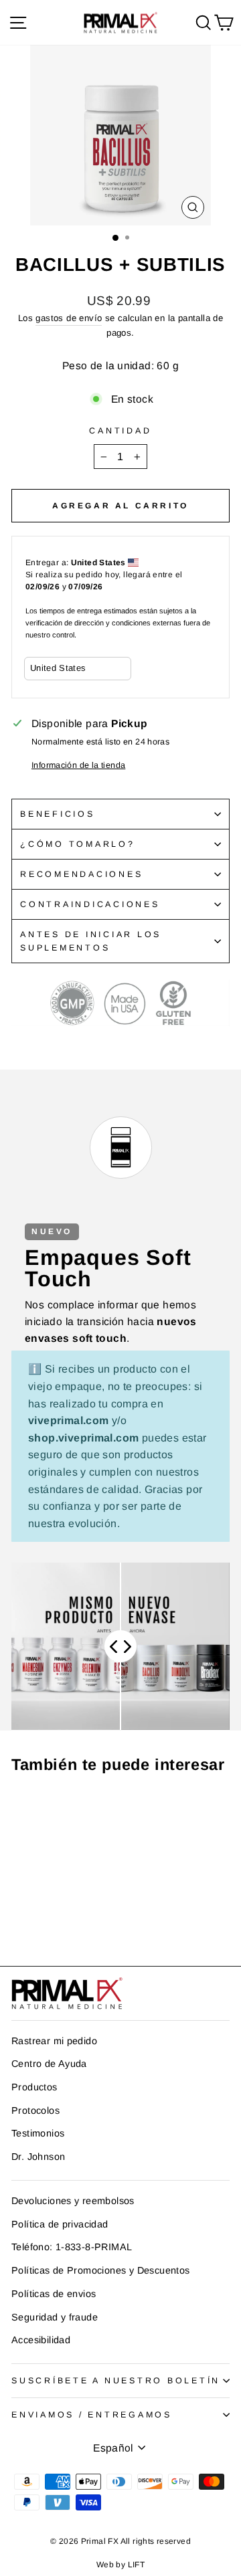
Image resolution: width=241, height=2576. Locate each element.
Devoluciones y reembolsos (73, 2201)
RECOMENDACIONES (81, 874)
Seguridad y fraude (55, 2317)
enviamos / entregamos (92, 2415)
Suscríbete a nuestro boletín (116, 2381)
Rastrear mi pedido (54, 2041)
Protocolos (35, 2110)
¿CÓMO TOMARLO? (78, 844)
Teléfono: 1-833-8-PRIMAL (72, 2247)
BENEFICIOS (58, 814)
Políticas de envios (54, 2294)
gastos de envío (69, 318)
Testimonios (38, 2133)
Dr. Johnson (38, 2157)
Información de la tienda (78, 765)
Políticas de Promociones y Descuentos (100, 2270)
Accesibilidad (41, 2340)
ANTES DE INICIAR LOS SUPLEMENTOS (91, 941)
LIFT (137, 2565)
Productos (34, 2087)
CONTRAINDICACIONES (90, 904)
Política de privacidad (60, 2224)
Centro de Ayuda (49, 2064)
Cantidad (120, 431)
